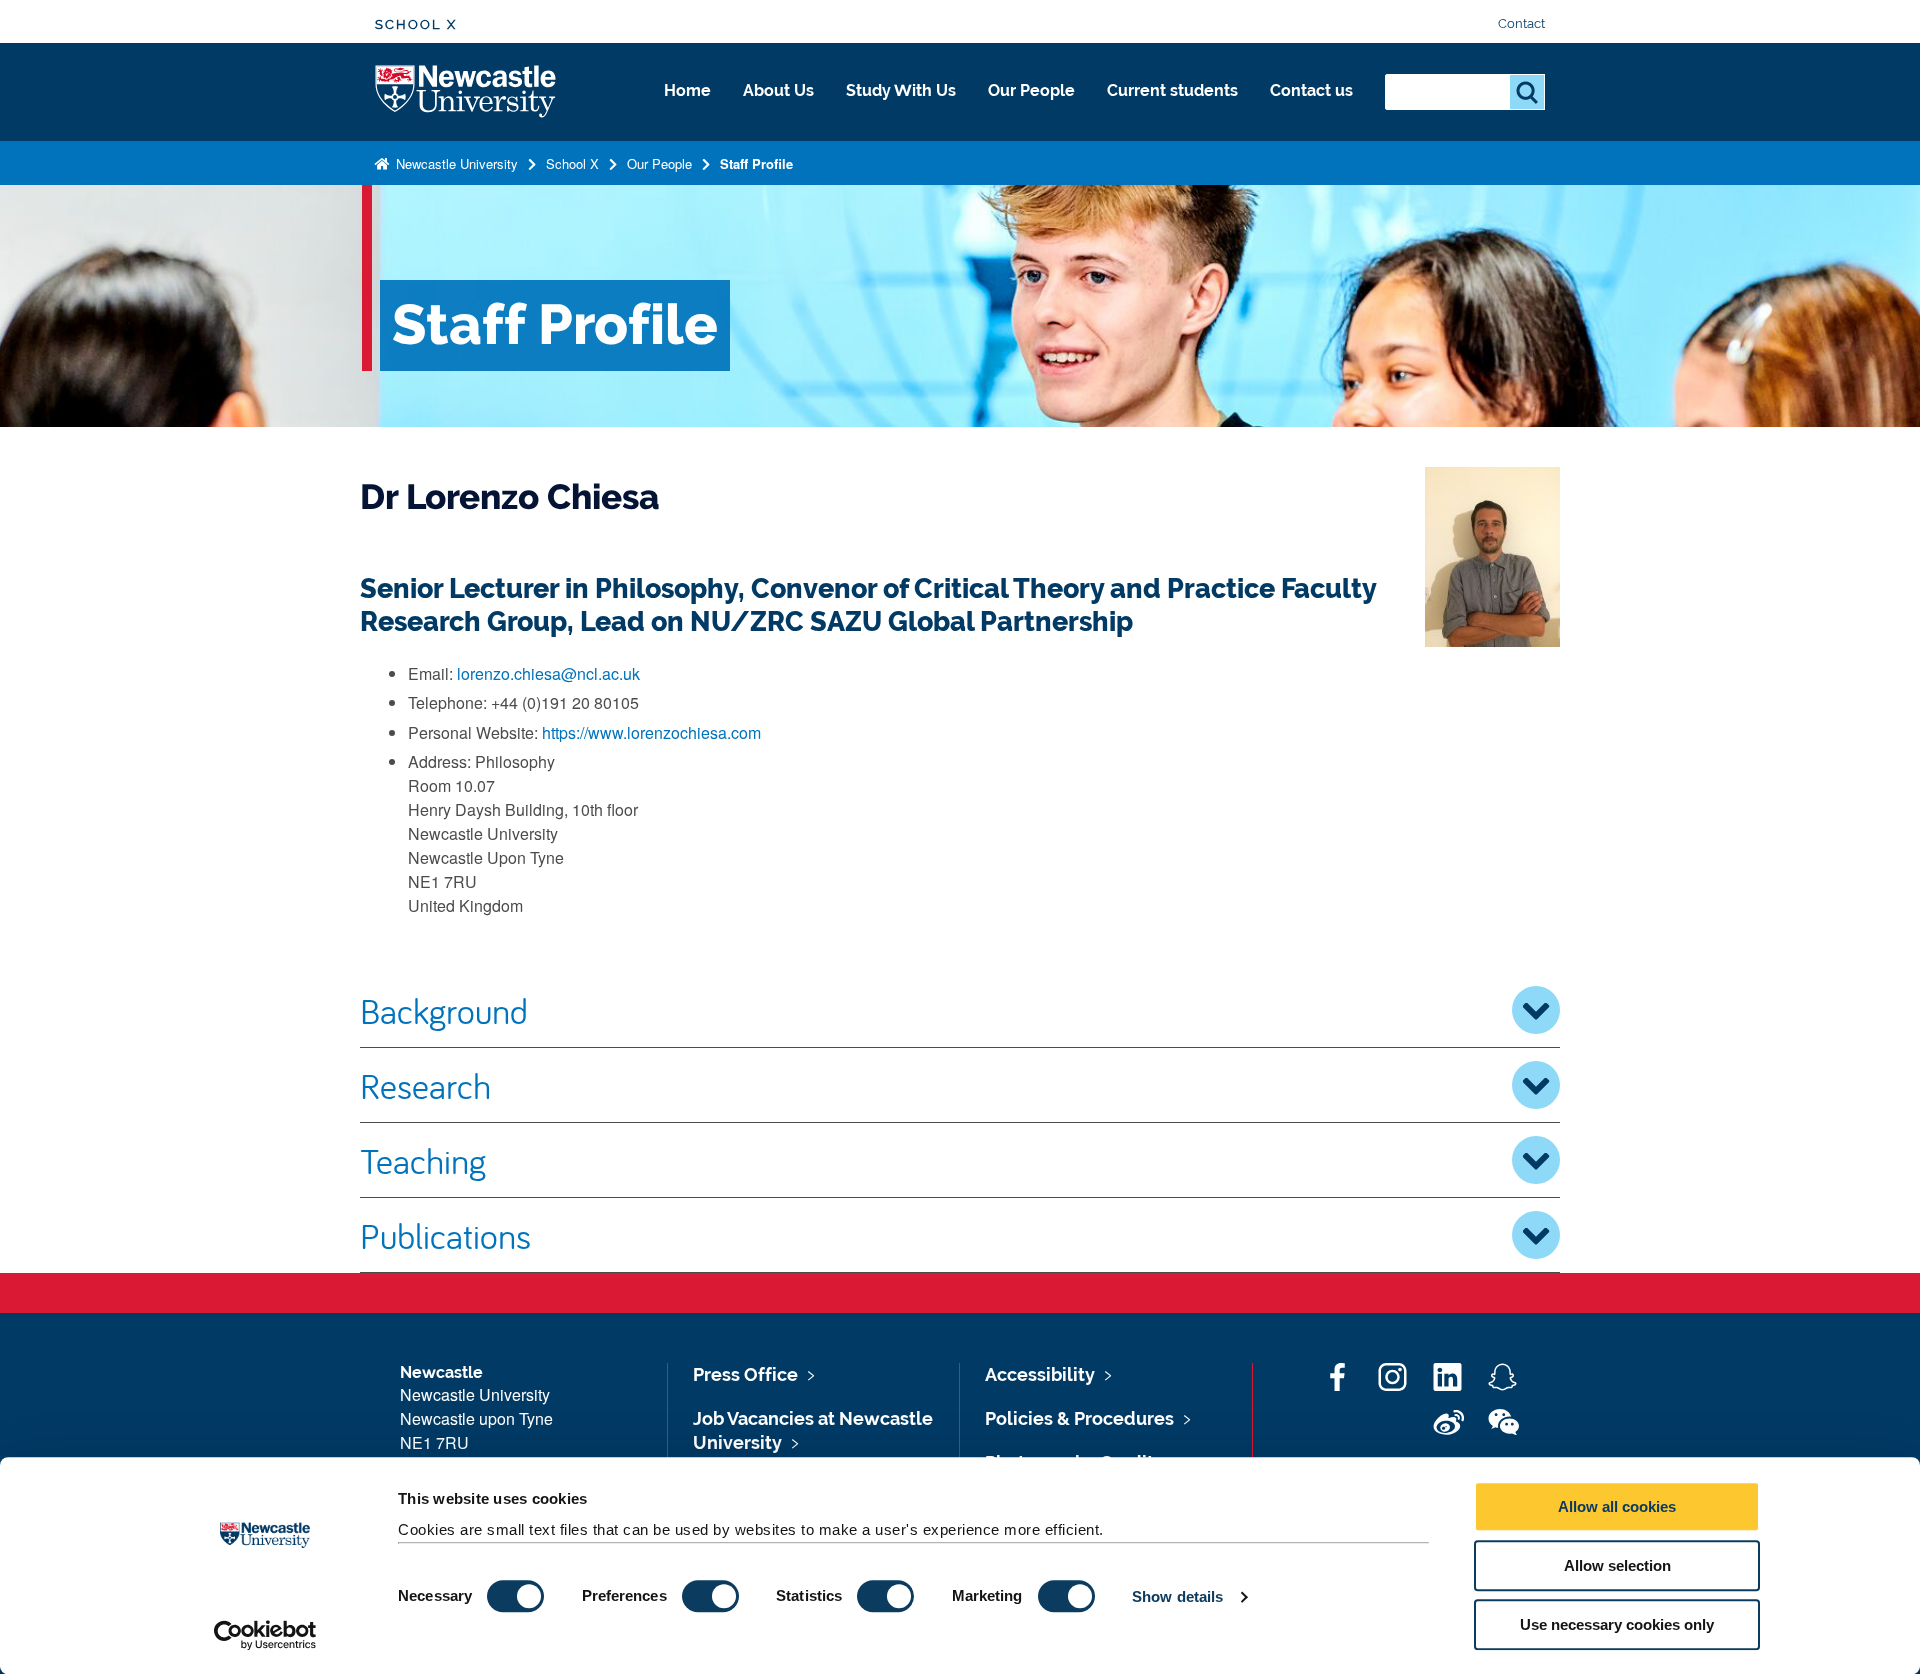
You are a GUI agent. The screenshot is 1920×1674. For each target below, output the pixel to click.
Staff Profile (756, 163)
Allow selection (1617, 1565)
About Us (778, 90)
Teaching (423, 1160)
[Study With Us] (901, 112)
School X (416, 24)
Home (687, 90)
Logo (466, 92)
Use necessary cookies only (1617, 1624)
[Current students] (1172, 112)
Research (425, 1085)
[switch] (710, 1596)
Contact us (1311, 90)
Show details (1177, 1596)
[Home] (687, 112)
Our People (1031, 90)
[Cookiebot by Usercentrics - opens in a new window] (265, 1635)
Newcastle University (455, 163)
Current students (1172, 90)
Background (444, 1010)
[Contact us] (1311, 112)
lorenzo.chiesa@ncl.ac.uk (548, 673)
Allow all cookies (1617, 1506)
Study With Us (901, 90)
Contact (1521, 23)
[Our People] (1031, 112)
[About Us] (778, 112)
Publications (445, 1235)
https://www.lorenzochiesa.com (651, 732)
